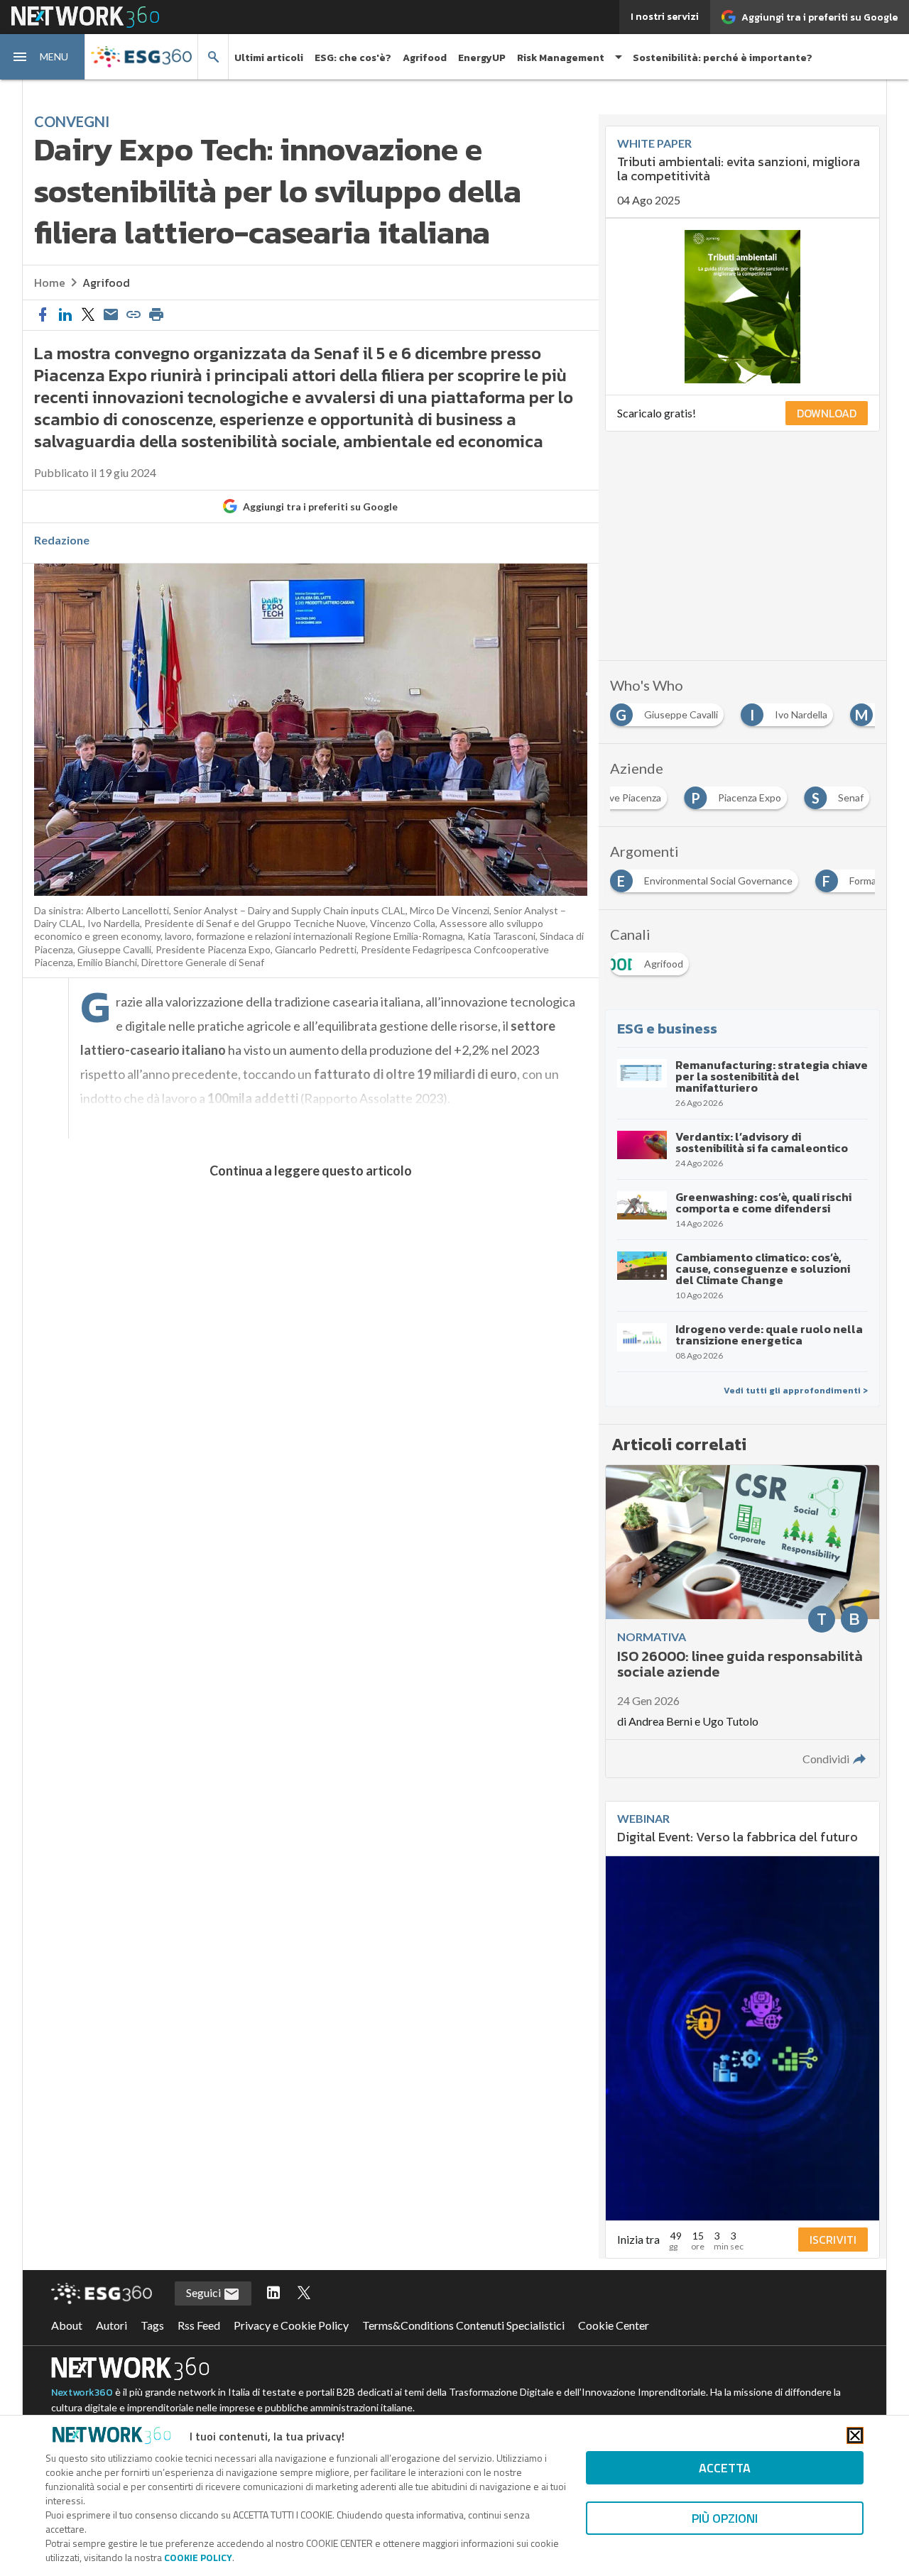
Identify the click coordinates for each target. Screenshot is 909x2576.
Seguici (205, 2292)
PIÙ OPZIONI (725, 2518)
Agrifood (425, 58)
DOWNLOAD (827, 413)
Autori (111, 2325)
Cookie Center (614, 2325)
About (67, 2325)
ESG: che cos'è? (353, 58)
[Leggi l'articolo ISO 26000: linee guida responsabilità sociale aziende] (742, 1621)
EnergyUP (482, 58)
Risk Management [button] (561, 58)
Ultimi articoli (269, 58)
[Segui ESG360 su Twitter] (304, 2293)
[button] (43, 57)
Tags (152, 2325)
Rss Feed (199, 2325)
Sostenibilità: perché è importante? (723, 58)
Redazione (62, 540)
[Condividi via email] (111, 315)
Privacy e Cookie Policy (291, 2325)
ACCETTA (725, 2468)
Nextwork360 (82, 2393)
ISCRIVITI (833, 2240)
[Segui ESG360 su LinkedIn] (273, 2293)
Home (50, 283)
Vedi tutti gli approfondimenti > (796, 1391)
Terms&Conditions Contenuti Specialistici (463, 2325)
